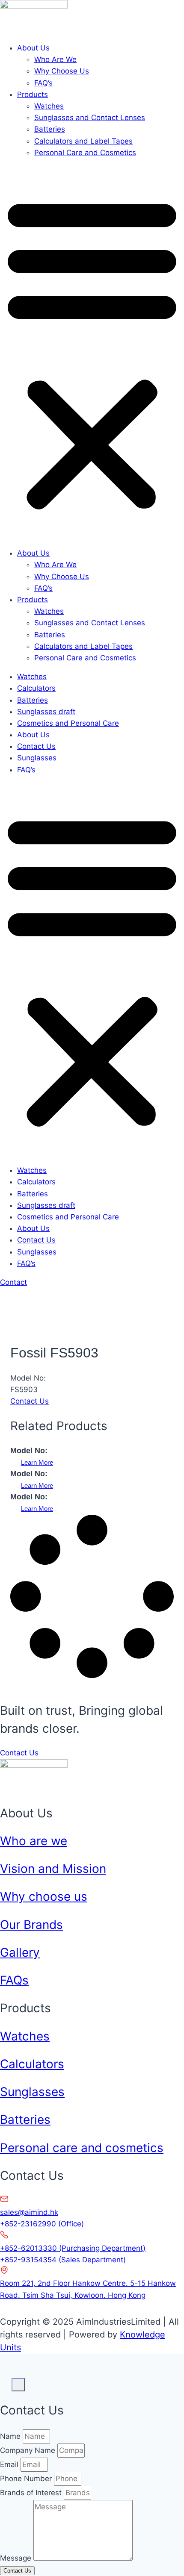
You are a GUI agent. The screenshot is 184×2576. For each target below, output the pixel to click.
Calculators (36, 688)
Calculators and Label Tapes (83, 141)
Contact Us (36, 746)
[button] (92, 353)
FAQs (14, 1980)
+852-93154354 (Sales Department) (63, 2260)
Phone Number (27, 2479)
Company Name (29, 2450)
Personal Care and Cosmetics (85, 153)
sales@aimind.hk (29, 2212)
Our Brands (31, 1925)
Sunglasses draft (46, 712)
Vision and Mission (53, 1869)
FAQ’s (43, 83)
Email (10, 2464)
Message (17, 2558)
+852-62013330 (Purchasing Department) (73, 2248)
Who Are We (55, 59)
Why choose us (44, 1896)
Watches (49, 106)
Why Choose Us (62, 71)
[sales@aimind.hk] (4, 2201)
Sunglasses (37, 758)
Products (33, 94)
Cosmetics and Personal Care (68, 723)
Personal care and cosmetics (82, 2148)
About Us (33, 48)
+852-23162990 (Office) (42, 2224)
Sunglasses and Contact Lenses (90, 118)
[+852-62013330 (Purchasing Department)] (4, 2237)
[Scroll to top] (6, 2379)
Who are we (34, 1841)
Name (11, 2436)
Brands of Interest (32, 2493)
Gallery (20, 1952)
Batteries (50, 129)
